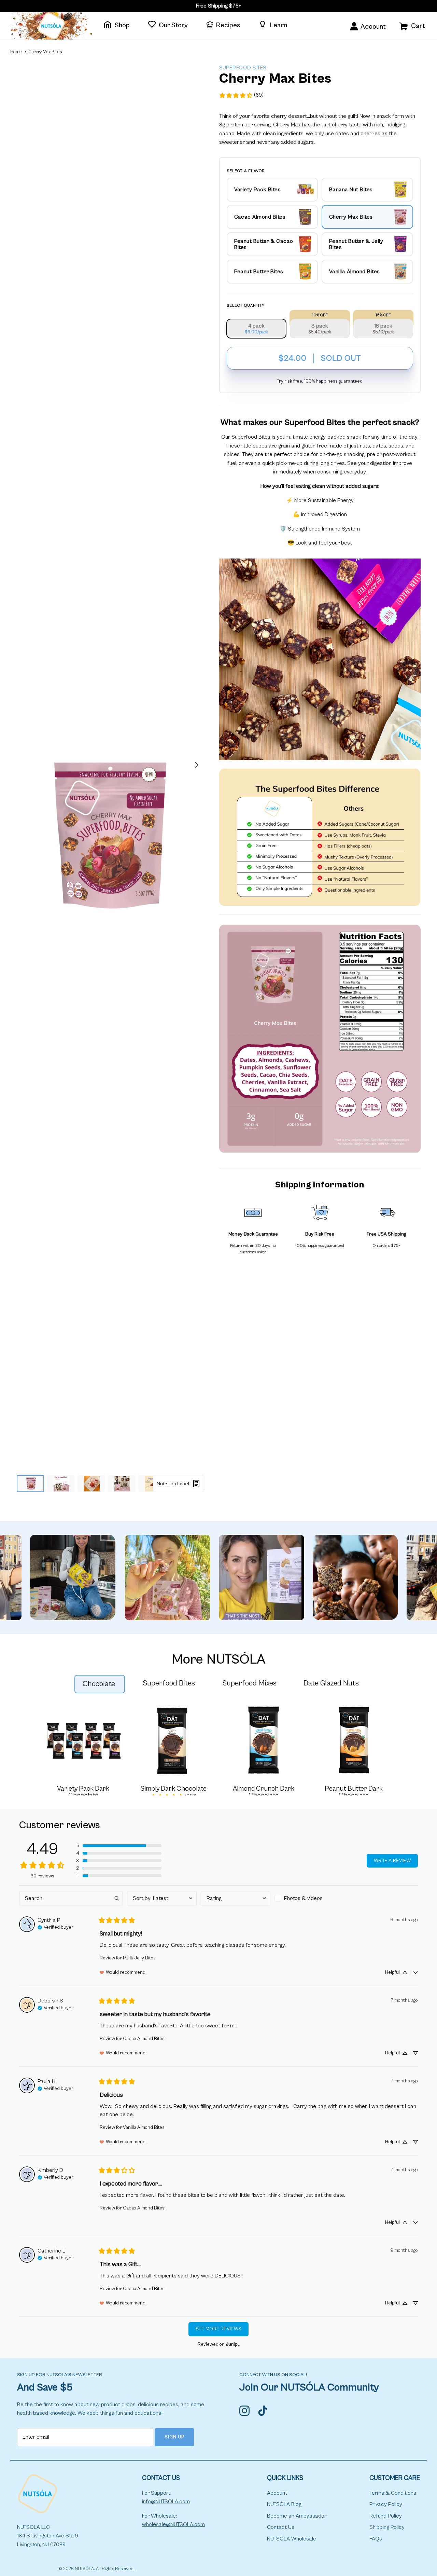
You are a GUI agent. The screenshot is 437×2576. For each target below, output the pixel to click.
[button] (119, 1846)
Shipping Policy (387, 2527)
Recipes (228, 25)
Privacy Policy (386, 2504)
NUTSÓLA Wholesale (292, 2539)
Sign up (175, 2437)
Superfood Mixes (249, 1683)
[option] (110, 835)
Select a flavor (246, 171)
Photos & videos (303, 1898)
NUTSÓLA (84, 2569)
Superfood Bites (169, 1683)
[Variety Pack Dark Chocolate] (83, 1740)
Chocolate (99, 1684)
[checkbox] (309, 1898)
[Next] (197, 765)
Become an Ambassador (297, 2516)
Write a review (392, 1861)
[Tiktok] (265, 2408)
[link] (241, 95)
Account (277, 2493)
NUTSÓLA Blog (284, 2504)
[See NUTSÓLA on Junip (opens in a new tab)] (233, 2345)
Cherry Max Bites (45, 52)
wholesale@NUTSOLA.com (173, 2524)
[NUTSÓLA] (51, 26)
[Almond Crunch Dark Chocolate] (264, 1740)
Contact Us (281, 2527)
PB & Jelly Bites (139, 1958)
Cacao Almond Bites (144, 2039)
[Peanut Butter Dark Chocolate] (354, 1740)
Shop (122, 25)
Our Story (173, 25)
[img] (55, 1927)
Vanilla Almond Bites (144, 2127)
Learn (278, 25)
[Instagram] (246, 2408)
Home (16, 52)
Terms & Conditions (393, 2493)
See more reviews (219, 2329)
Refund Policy (386, 2516)
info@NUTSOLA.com (166, 2502)
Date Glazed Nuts (331, 1683)
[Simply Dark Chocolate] (173, 1740)
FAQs (376, 2539)
